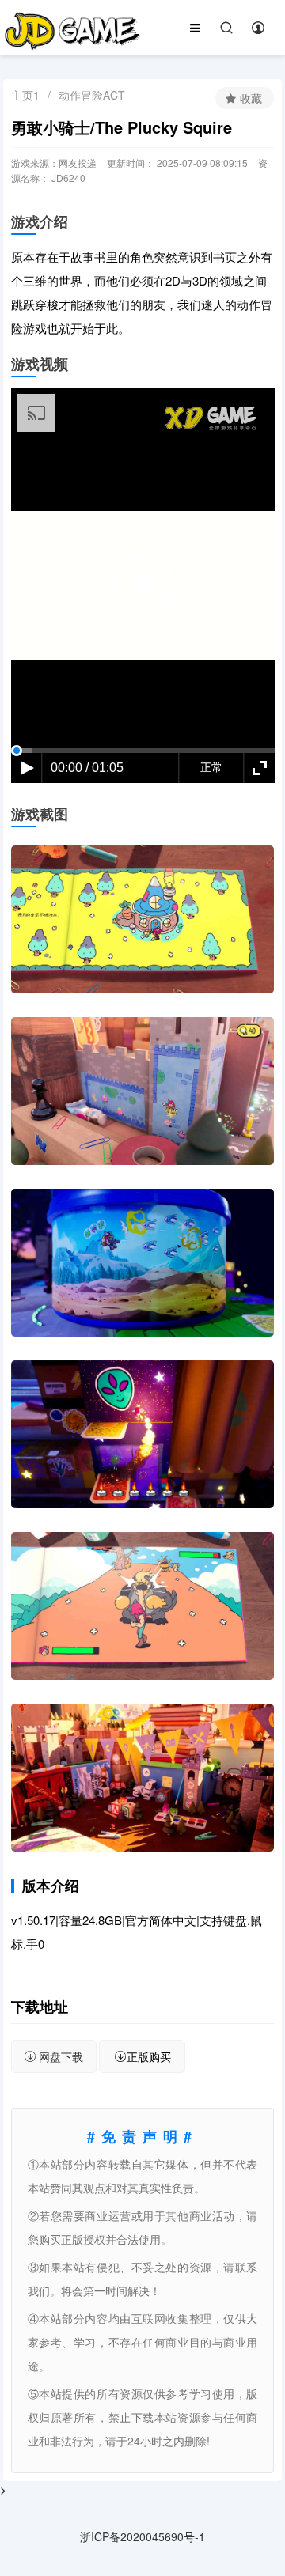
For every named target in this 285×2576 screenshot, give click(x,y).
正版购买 (149, 2056)
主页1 (25, 95)
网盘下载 (61, 2056)
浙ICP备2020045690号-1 (142, 2536)
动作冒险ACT (92, 95)
